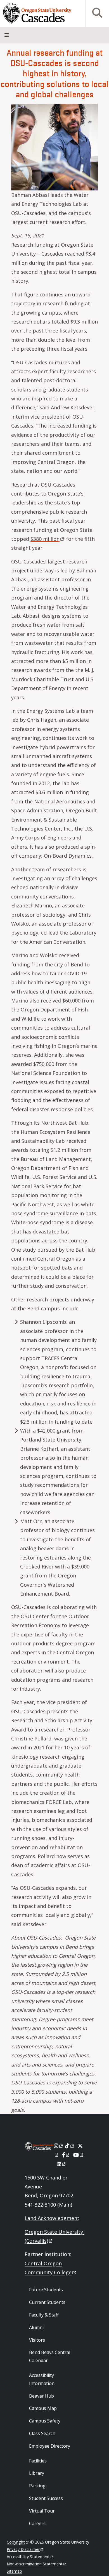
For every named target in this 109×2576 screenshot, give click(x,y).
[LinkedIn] (62, 2164)
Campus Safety (45, 2421)
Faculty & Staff (44, 2315)
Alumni (36, 2327)
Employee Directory (50, 2446)
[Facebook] (66, 2155)
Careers (37, 2523)
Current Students (47, 2302)
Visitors (37, 2340)
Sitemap (14, 2571)
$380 (45, 539)
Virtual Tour (42, 2511)
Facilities (38, 2461)
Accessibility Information (42, 2379)
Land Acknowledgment (52, 2218)
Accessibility (28, 2557)
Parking (37, 2486)
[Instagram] (59, 2146)
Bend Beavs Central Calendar (50, 2356)
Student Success (46, 2498)
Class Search (42, 2433)
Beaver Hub (42, 2396)
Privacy (23, 2549)
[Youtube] (79, 2155)
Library (37, 2473)
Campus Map (43, 2408)
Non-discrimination (35, 2564)
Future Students (46, 2290)
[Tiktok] (70, 2146)
